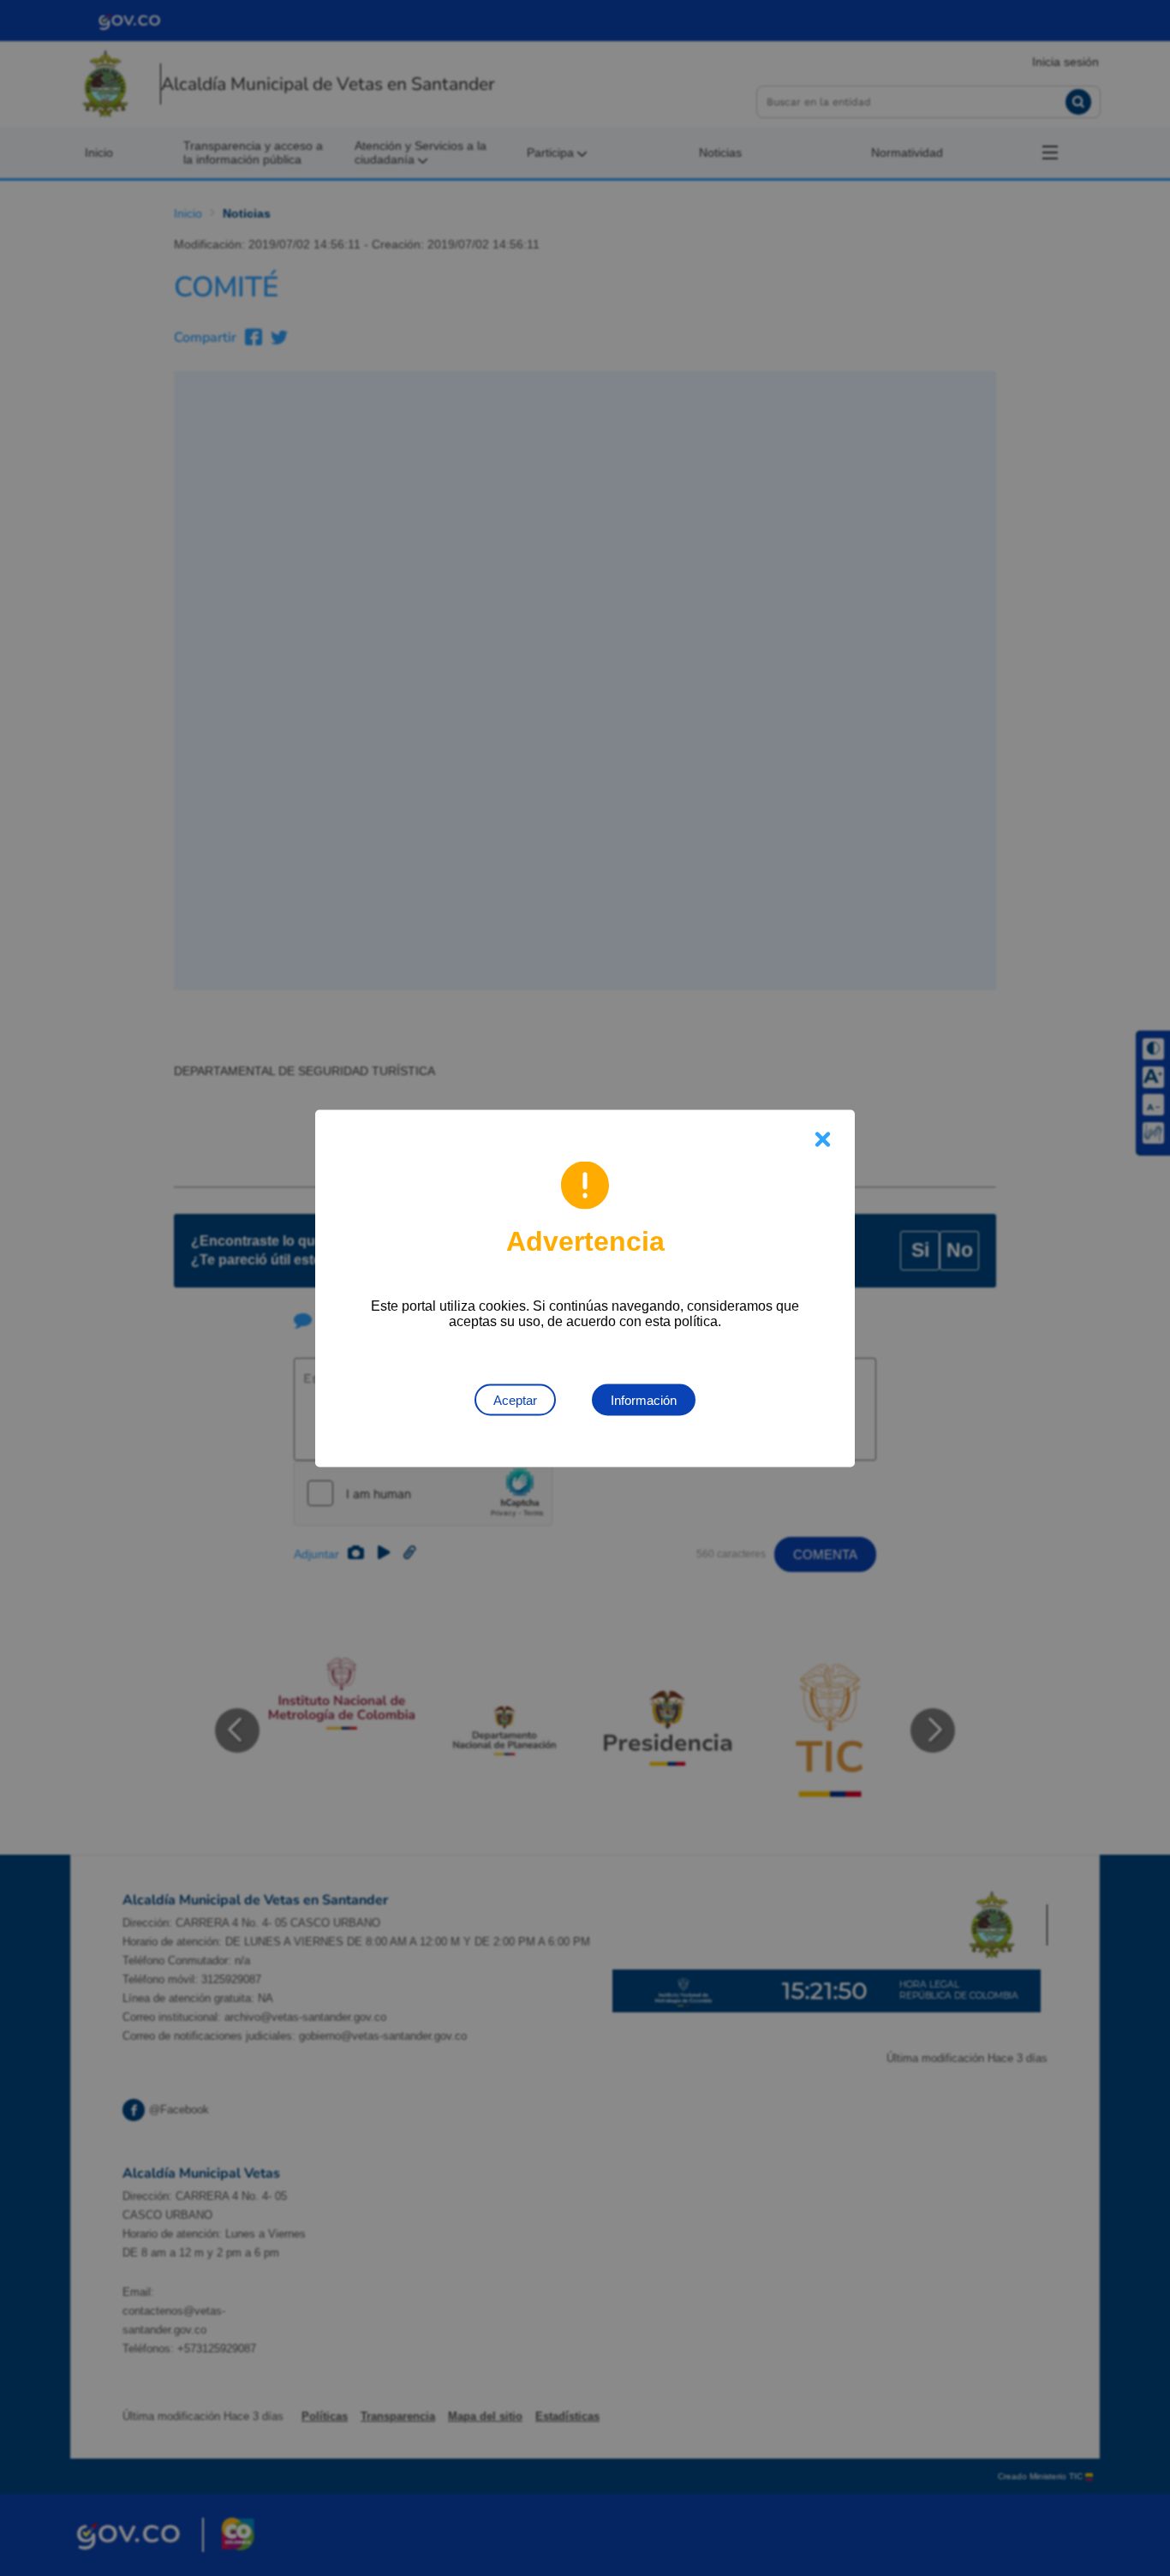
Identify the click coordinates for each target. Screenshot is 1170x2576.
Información (644, 1399)
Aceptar (515, 1399)
